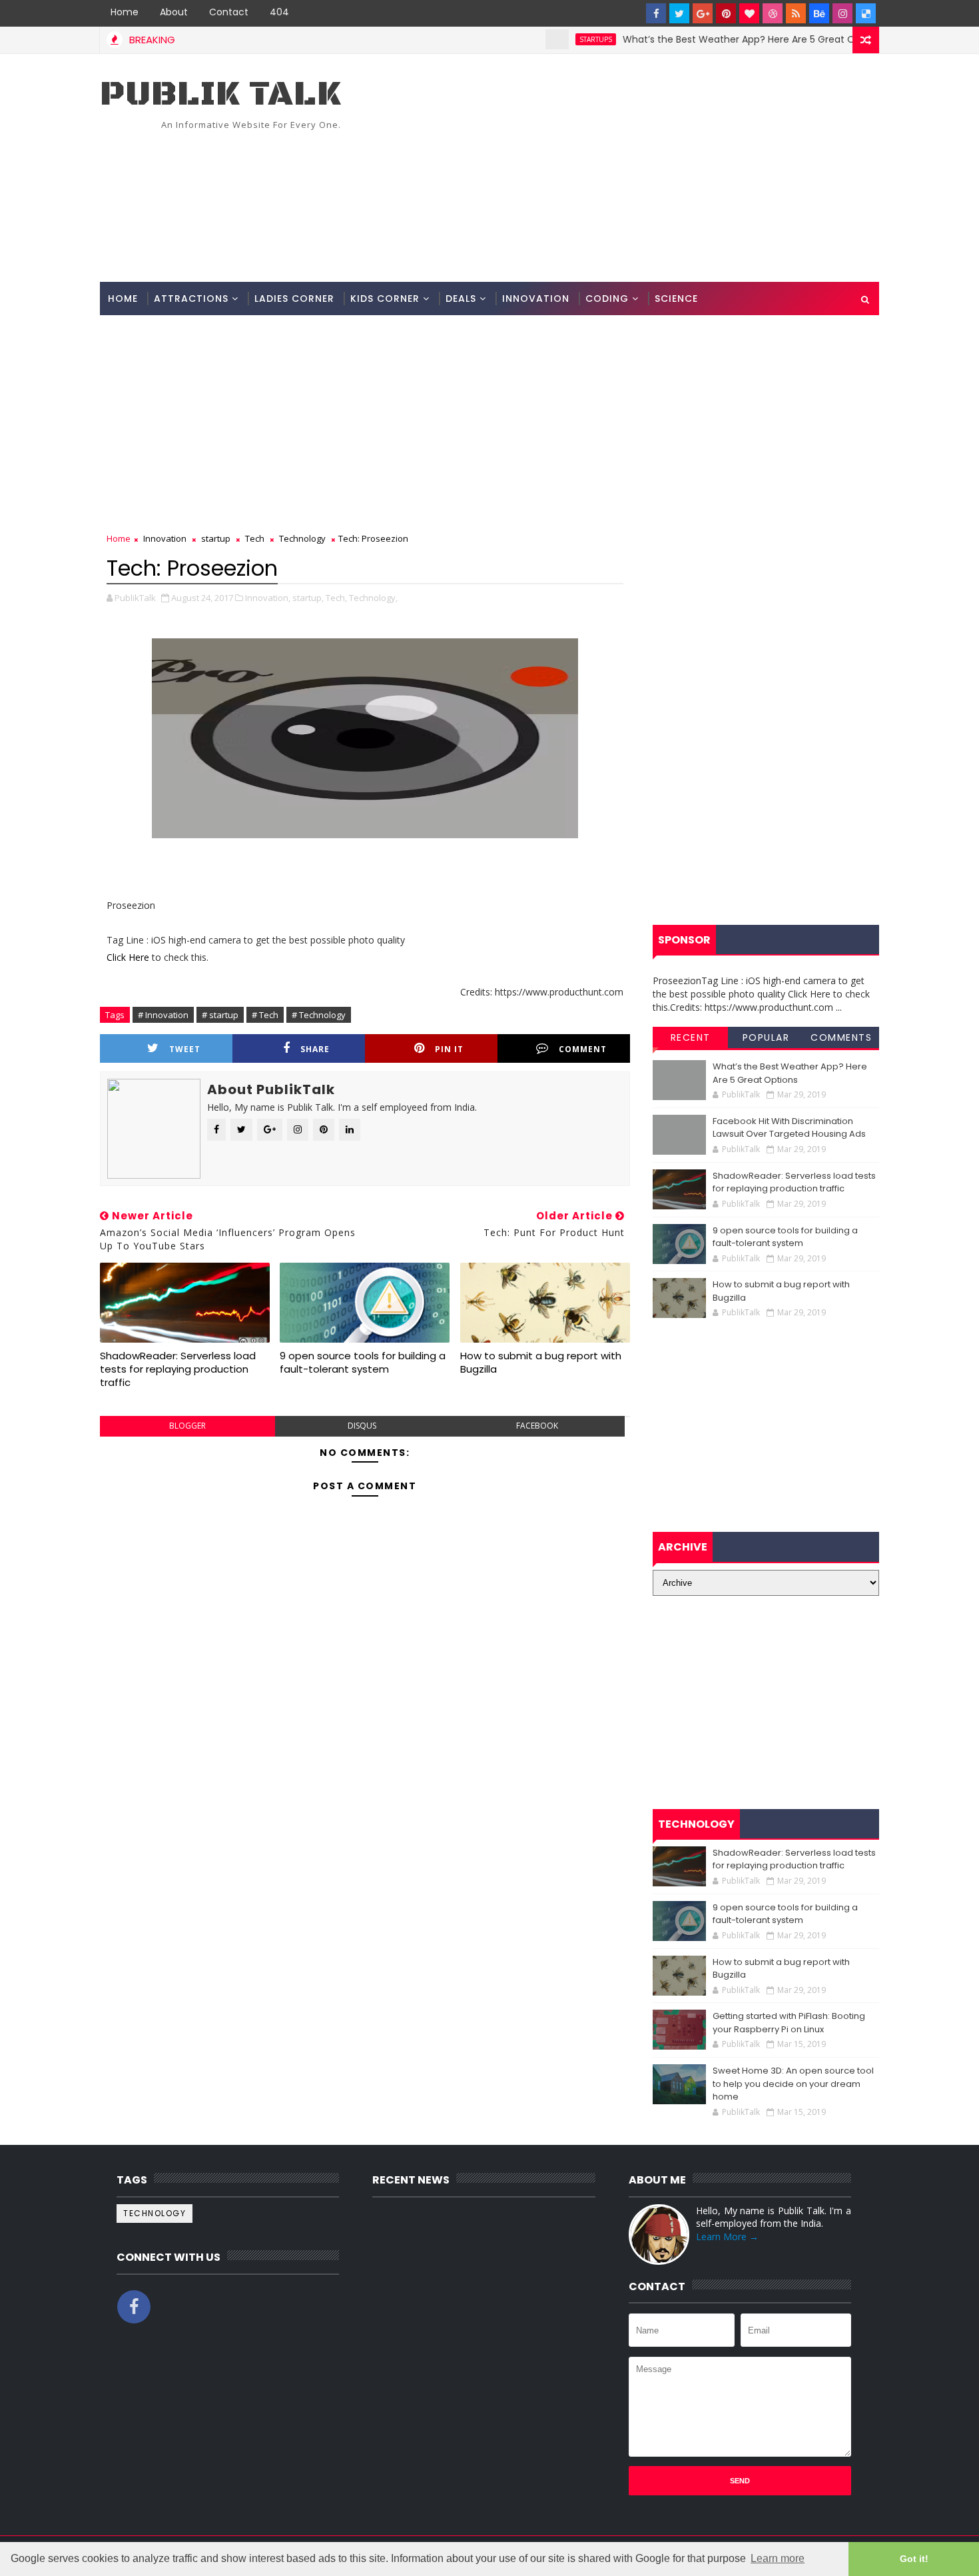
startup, (308, 598)
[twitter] (679, 13)
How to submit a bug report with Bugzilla (541, 1362)
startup (216, 538)
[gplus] (703, 13)
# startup (220, 1015)
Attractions (191, 299)
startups (550, 39)
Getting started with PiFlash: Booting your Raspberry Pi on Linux (789, 2023)
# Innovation (163, 1015)
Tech (255, 538)
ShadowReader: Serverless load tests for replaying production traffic (178, 1369)
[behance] (819, 13)
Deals (461, 299)
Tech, (336, 598)
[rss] (796, 13)
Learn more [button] (778, 2558)
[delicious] (866, 13)
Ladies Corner (294, 299)
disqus (362, 1426)
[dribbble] (773, 13)
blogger (187, 1426)
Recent (691, 1037)
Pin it (449, 1049)
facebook (537, 1426)
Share (315, 1049)
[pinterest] (726, 13)
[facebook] (656, 13)
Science (676, 299)
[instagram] (842, 13)
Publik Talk (220, 94)
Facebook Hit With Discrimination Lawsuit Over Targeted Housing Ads (789, 1128)
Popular (766, 1037)
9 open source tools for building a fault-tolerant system (363, 1362)
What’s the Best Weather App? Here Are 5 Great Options (708, 39)
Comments (841, 1037)
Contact (229, 12)
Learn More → (727, 2237)
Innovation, (268, 598)
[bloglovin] (749, 13)
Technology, (373, 598)
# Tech (265, 1015)
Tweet (185, 1049)
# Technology (319, 1015)
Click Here (129, 957)
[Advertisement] (636, 169)
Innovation (536, 299)
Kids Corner (385, 299)
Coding (607, 299)
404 (279, 12)
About (174, 12)
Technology (302, 538)
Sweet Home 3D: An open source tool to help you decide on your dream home (793, 2084)
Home (125, 12)
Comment (583, 1049)
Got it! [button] (914, 2559)
